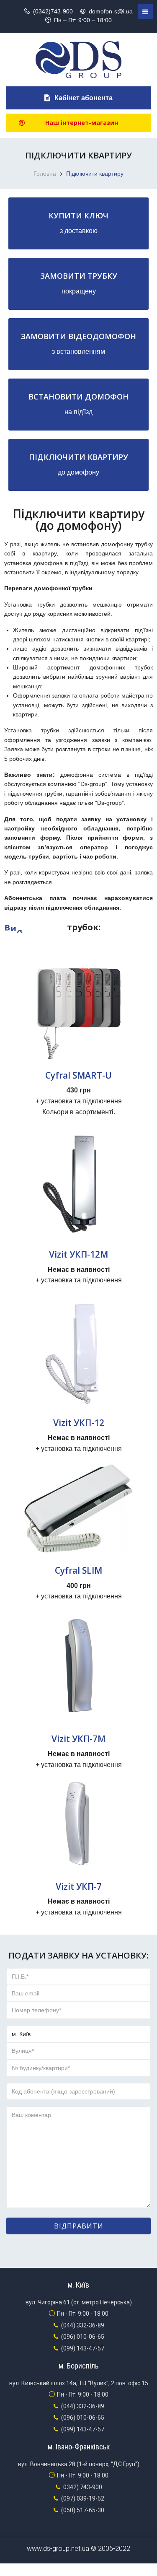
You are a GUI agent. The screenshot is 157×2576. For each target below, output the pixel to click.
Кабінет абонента (84, 98)
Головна (45, 174)
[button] (78, 123)
